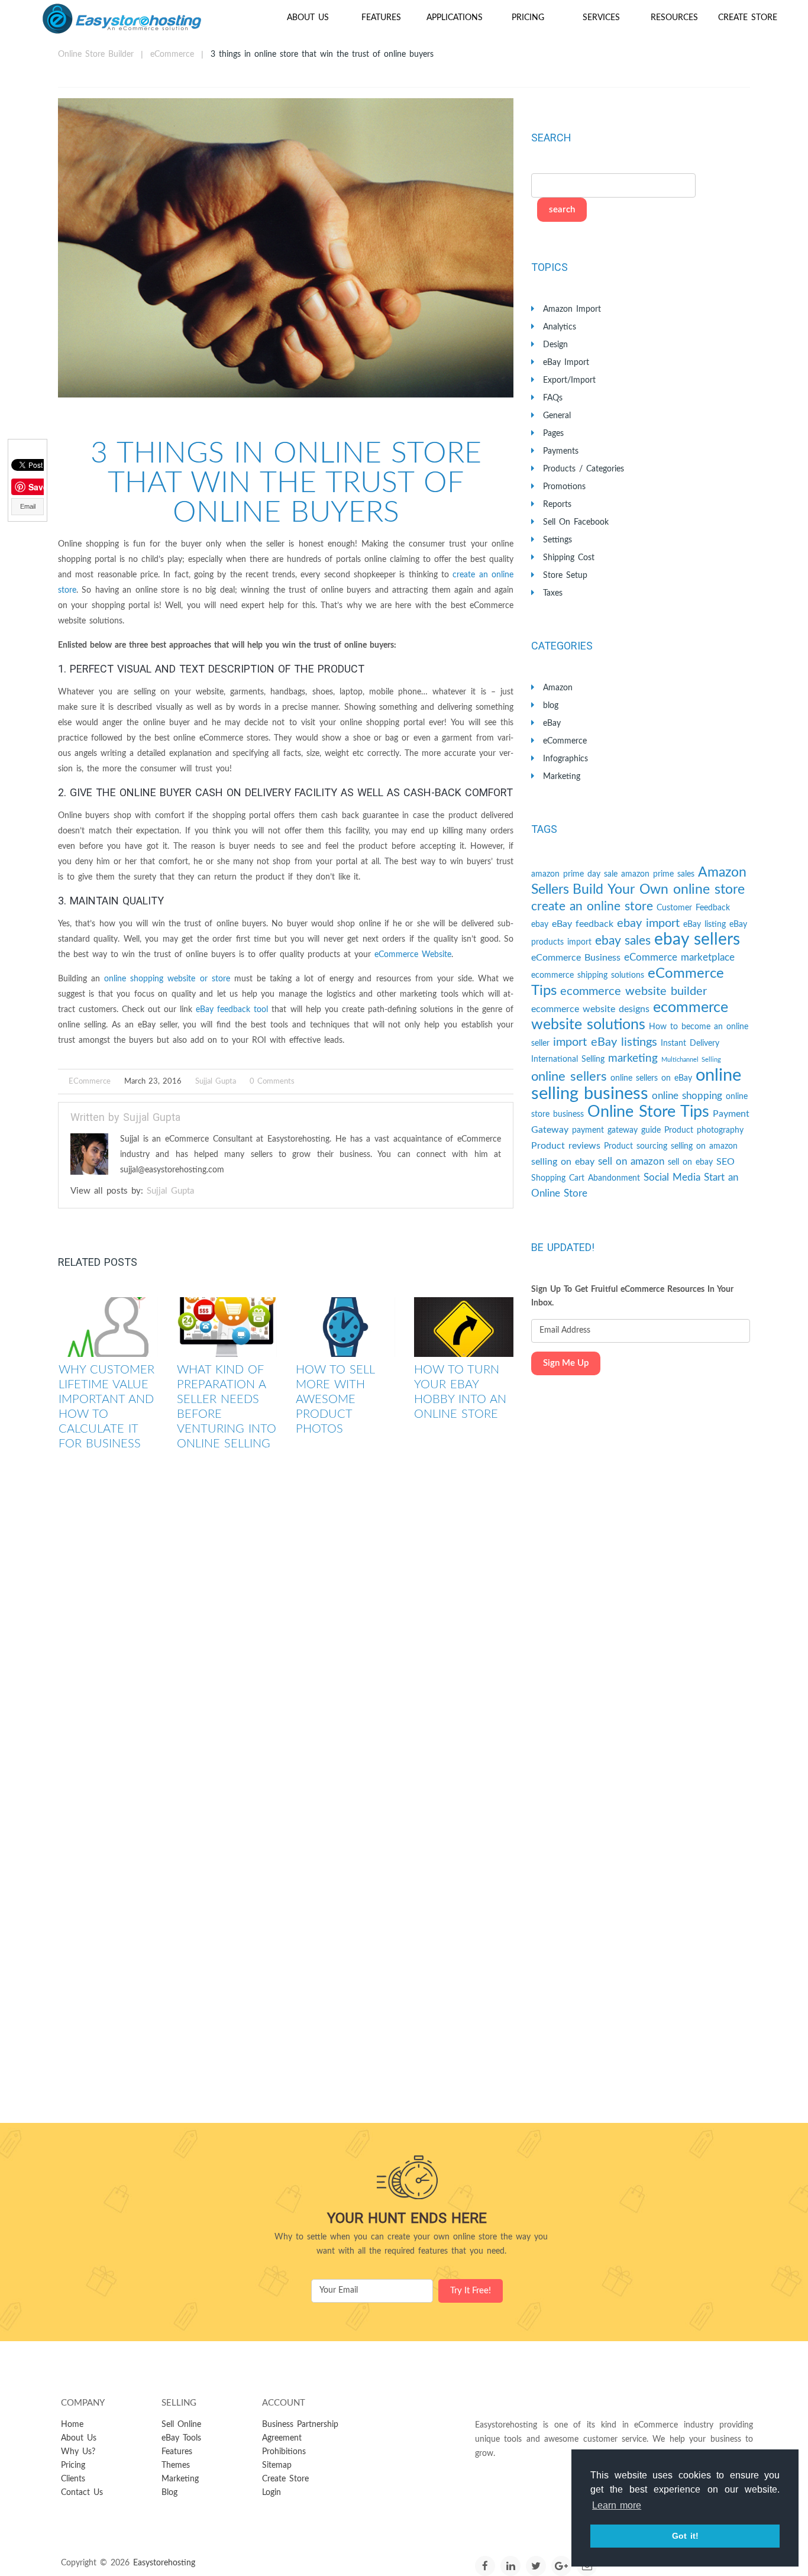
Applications (455, 18)
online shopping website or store (167, 979)
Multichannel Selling (691, 1060)
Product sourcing (636, 1146)
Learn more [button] (617, 2505)
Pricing (528, 18)
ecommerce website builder (634, 991)
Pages (553, 434)
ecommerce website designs (590, 1009)
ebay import (648, 923)
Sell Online (181, 2425)
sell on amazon (631, 1161)
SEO (725, 1162)
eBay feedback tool (232, 1010)
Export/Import (569, 380)
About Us (308, 18)
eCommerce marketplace (679, 957)
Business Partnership (300, 2425)
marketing (633, 1058)
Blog (169, 2493)
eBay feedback (583, 924)
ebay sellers (697, 940)
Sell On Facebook (576, 522)
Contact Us (82, 2493)
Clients (73, 2479)
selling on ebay (563, 1162)
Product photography (704, 1130)
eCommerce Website (413, 955)
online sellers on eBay (651, 1078)
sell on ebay (690, 1162)
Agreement (282, 2438)
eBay (552, 723)
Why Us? (78, 2452)
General (557, 416)
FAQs (553, 398)
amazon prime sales (658, 874)
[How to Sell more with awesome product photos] (345, 1327)
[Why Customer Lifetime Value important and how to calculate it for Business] (108, 1327)
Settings (557, 540)
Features (381, 18)
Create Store (748, 18)
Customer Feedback (693, 908)
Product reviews (566, 1146)
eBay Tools (181, 2438)
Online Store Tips (648, 1112)
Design (555, 345)
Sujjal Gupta (216, 1082)
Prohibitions (284, 2452)
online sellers (569, 1077)
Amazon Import (572, 309)
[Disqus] (286, 1638)
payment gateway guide (616, 1130)
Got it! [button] (685, 2536)
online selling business (636, 1085)
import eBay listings (605, 1042)
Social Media (672, 1177)
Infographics (565, 759)
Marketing (562, 777)
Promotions (564, 487)
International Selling (568, 1059)
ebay (540, 925)
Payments (561, 451)
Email (28, 506)
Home (72, 2425)
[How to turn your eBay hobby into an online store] (464, 1327)
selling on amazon (704, 1146)
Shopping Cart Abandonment (586, 1178)
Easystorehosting (164, 2563)
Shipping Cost (569, 558)
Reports (557, 505)
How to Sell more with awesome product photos (335, 1399)
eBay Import (566, 363)
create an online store (592, 906)
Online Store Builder (96, 54)
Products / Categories (584, 469)
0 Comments (272, 1082)
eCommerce (172, 54)
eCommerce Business (576, 958)
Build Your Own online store (659, 890)
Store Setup (565, 576)
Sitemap (277, 2465)
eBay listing (704, 925)
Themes (176, 2465)
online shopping (687, 1096)
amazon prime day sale (574, 874)
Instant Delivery (690, 1043)
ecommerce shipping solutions (588, 975)
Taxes (553, 593)
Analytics (560, 327)
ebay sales (623, 941)
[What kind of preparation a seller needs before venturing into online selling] (227, 1327)
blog (551, 706)
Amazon (558, 688)
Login (272, 2493)
